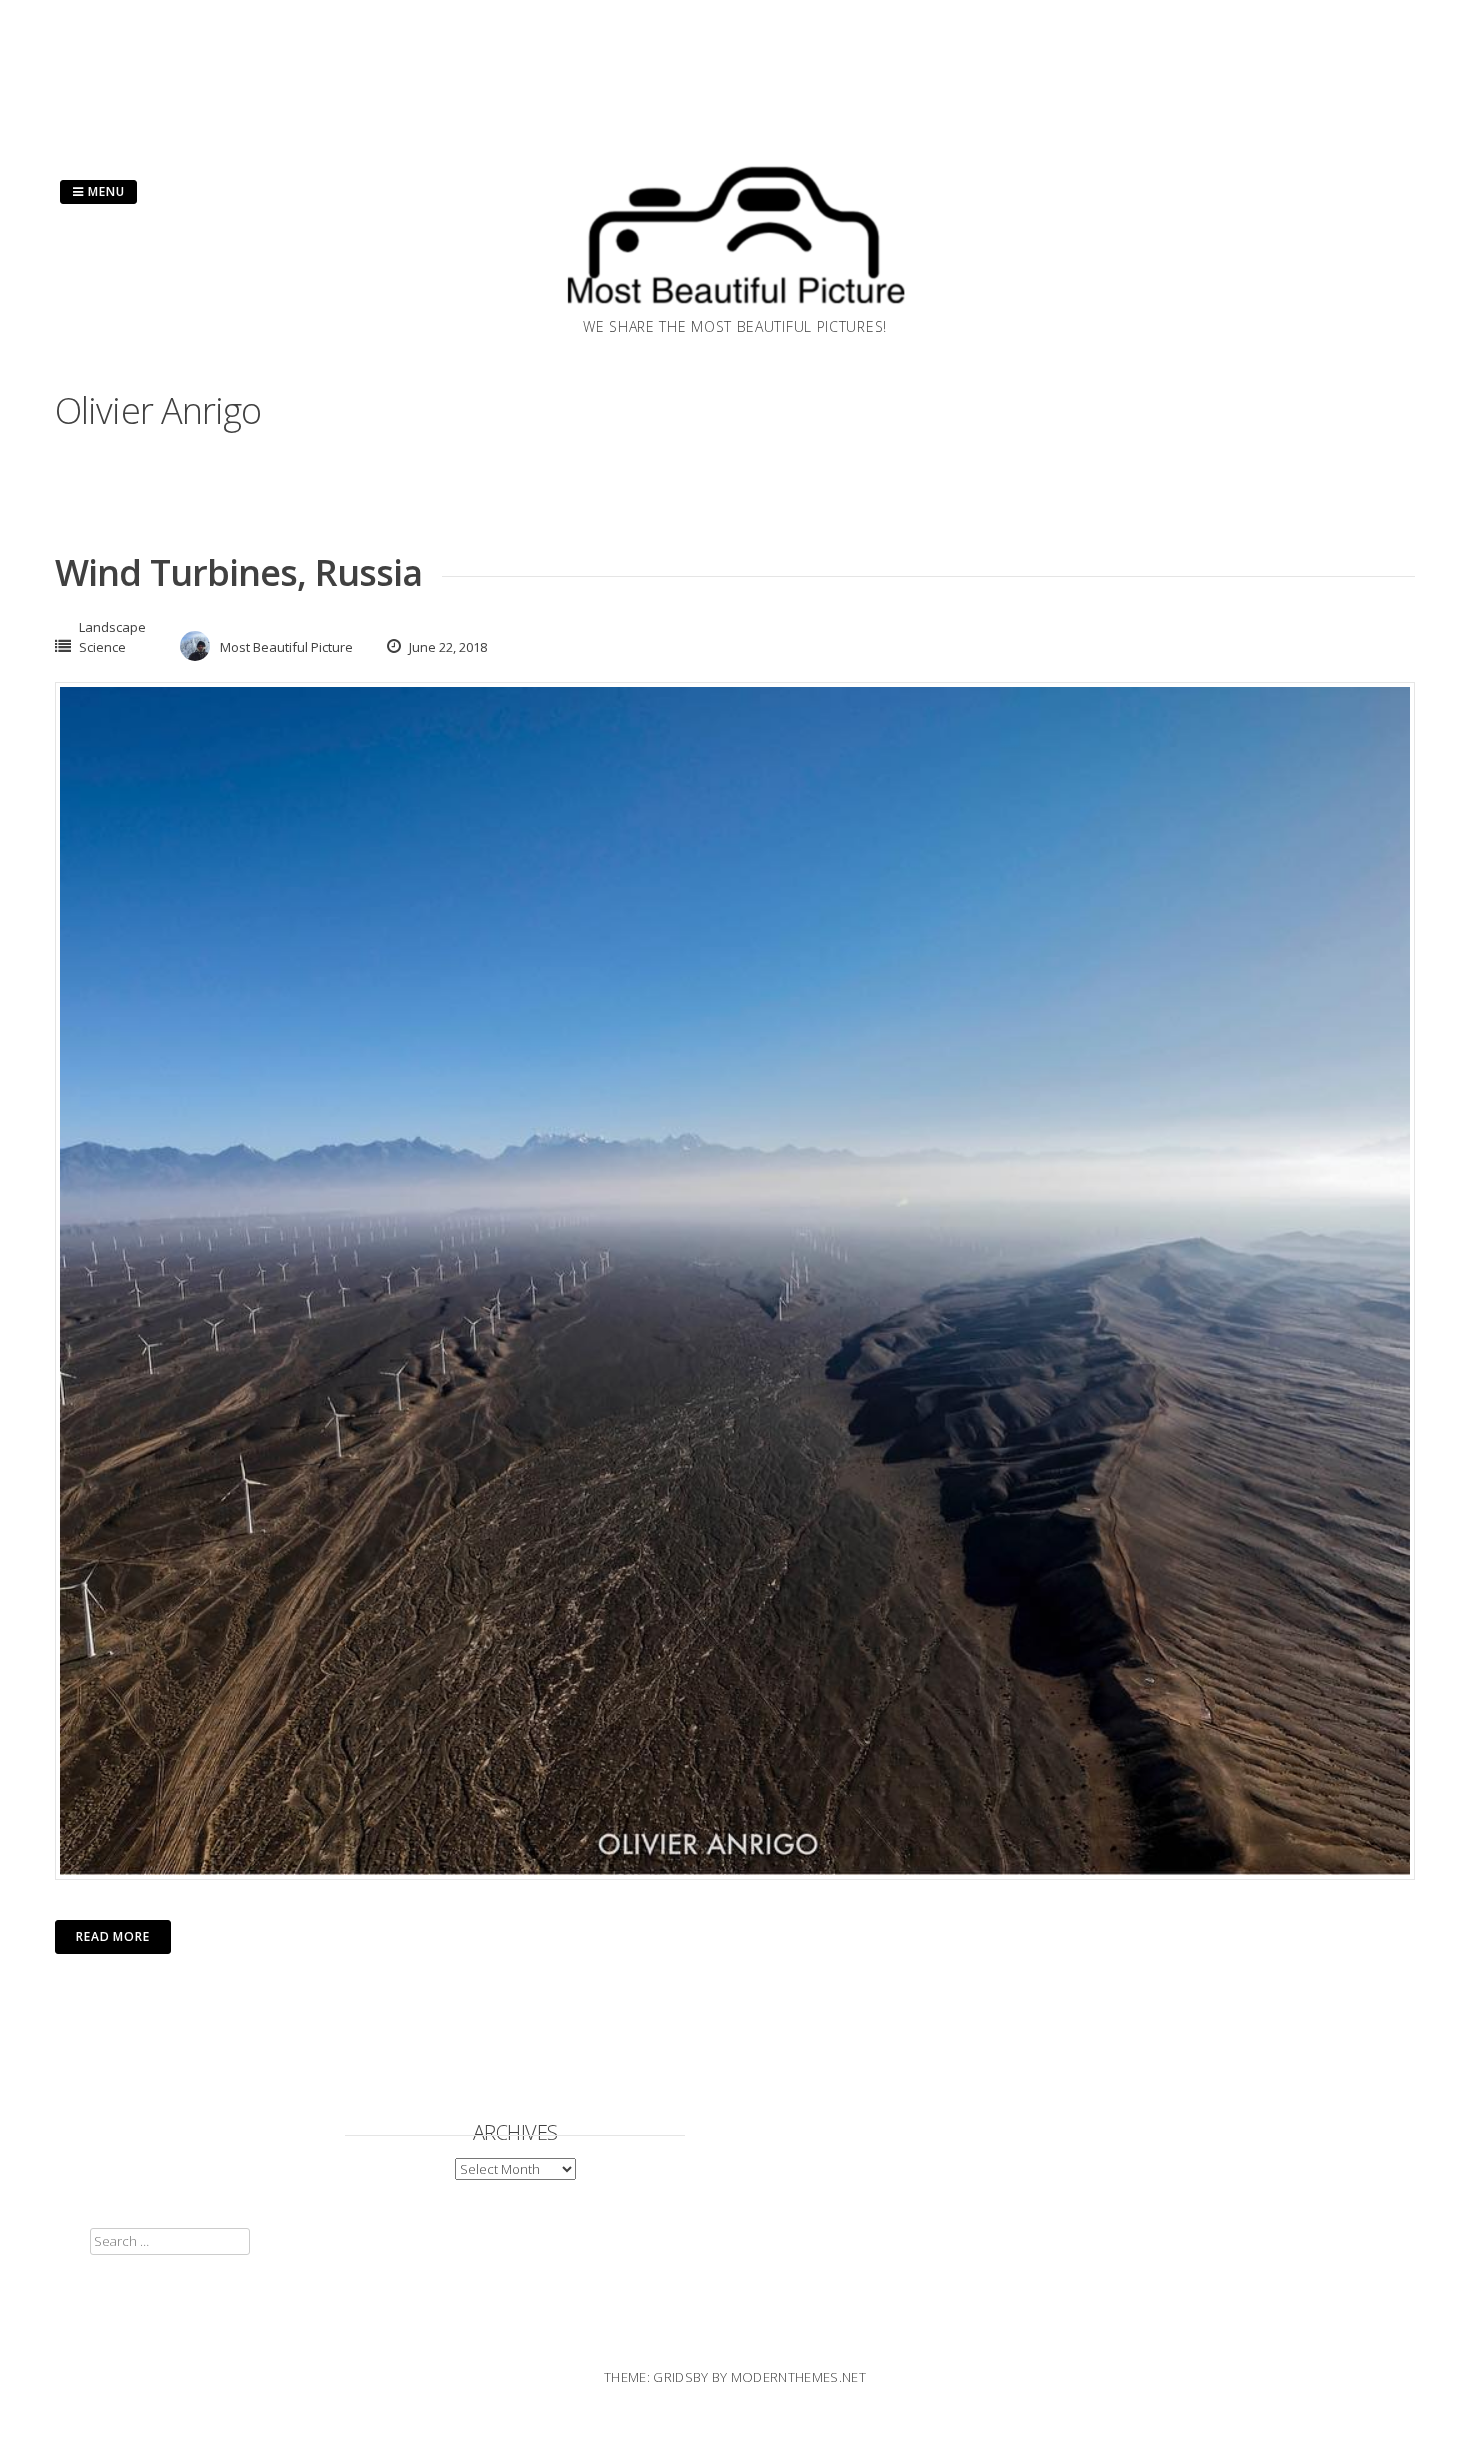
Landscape (112, 627)
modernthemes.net (798, 2377)
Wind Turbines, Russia (238, 572)
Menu (104, 191)
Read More (113, 1936)
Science (102, 647)
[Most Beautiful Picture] (735, 310)
